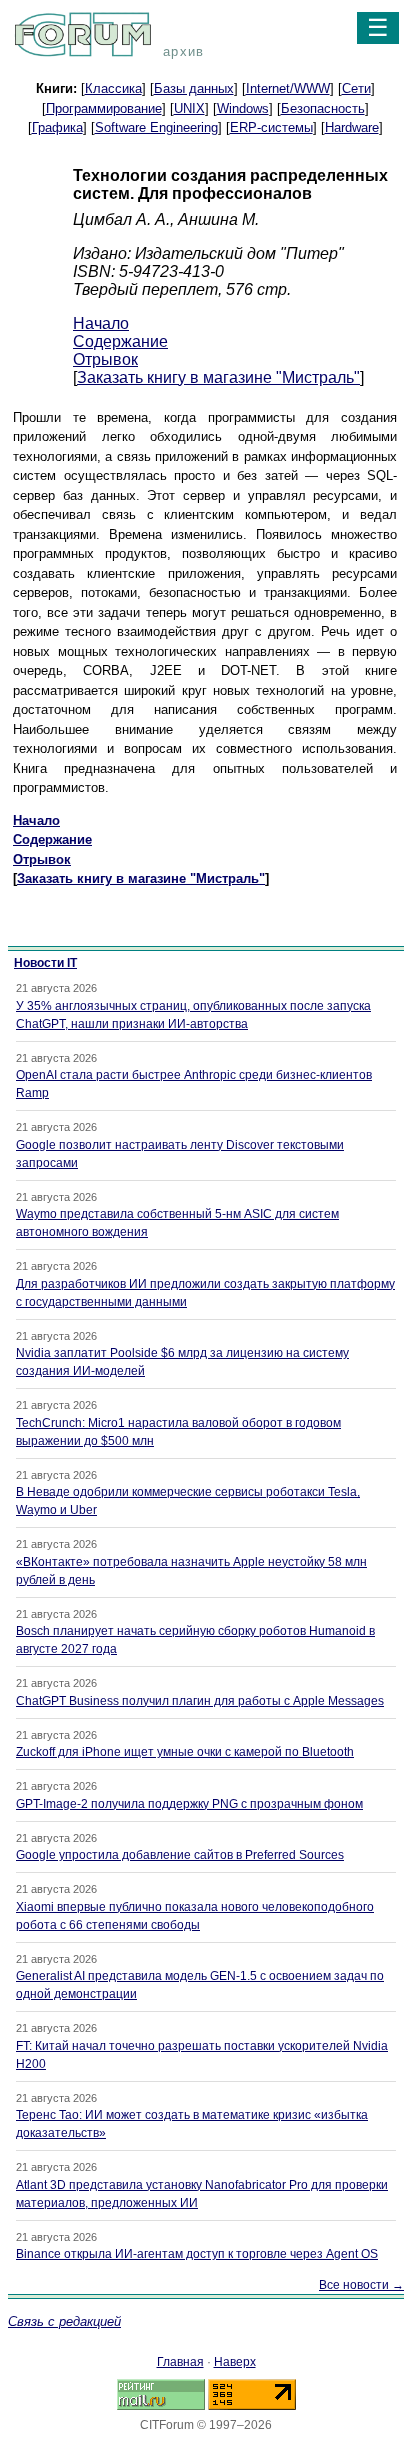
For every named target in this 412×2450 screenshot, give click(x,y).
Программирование (104, 108)
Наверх (235, 2362)
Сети (356, 88)
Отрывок (105, 359)
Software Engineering (156, 127)
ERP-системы (271, 127)
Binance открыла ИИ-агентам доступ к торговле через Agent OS (197, 2254)
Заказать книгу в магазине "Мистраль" (218, 377)
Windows (243, 108)
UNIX (189, 108)
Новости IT (45, 963)
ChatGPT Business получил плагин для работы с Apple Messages (200, 1701)
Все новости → (361, 2285)
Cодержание (120, 341)
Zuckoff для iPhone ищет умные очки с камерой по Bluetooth (185, 1752)
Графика (57, 127)
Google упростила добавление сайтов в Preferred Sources (180, 1855)
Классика (113, 88)
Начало (101, 323)
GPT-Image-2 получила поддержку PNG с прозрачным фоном (189, 1804)
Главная (180, 2362)
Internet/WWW (288, 88)
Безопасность (323, 108)
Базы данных (194, 88)
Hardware (352, 127)
